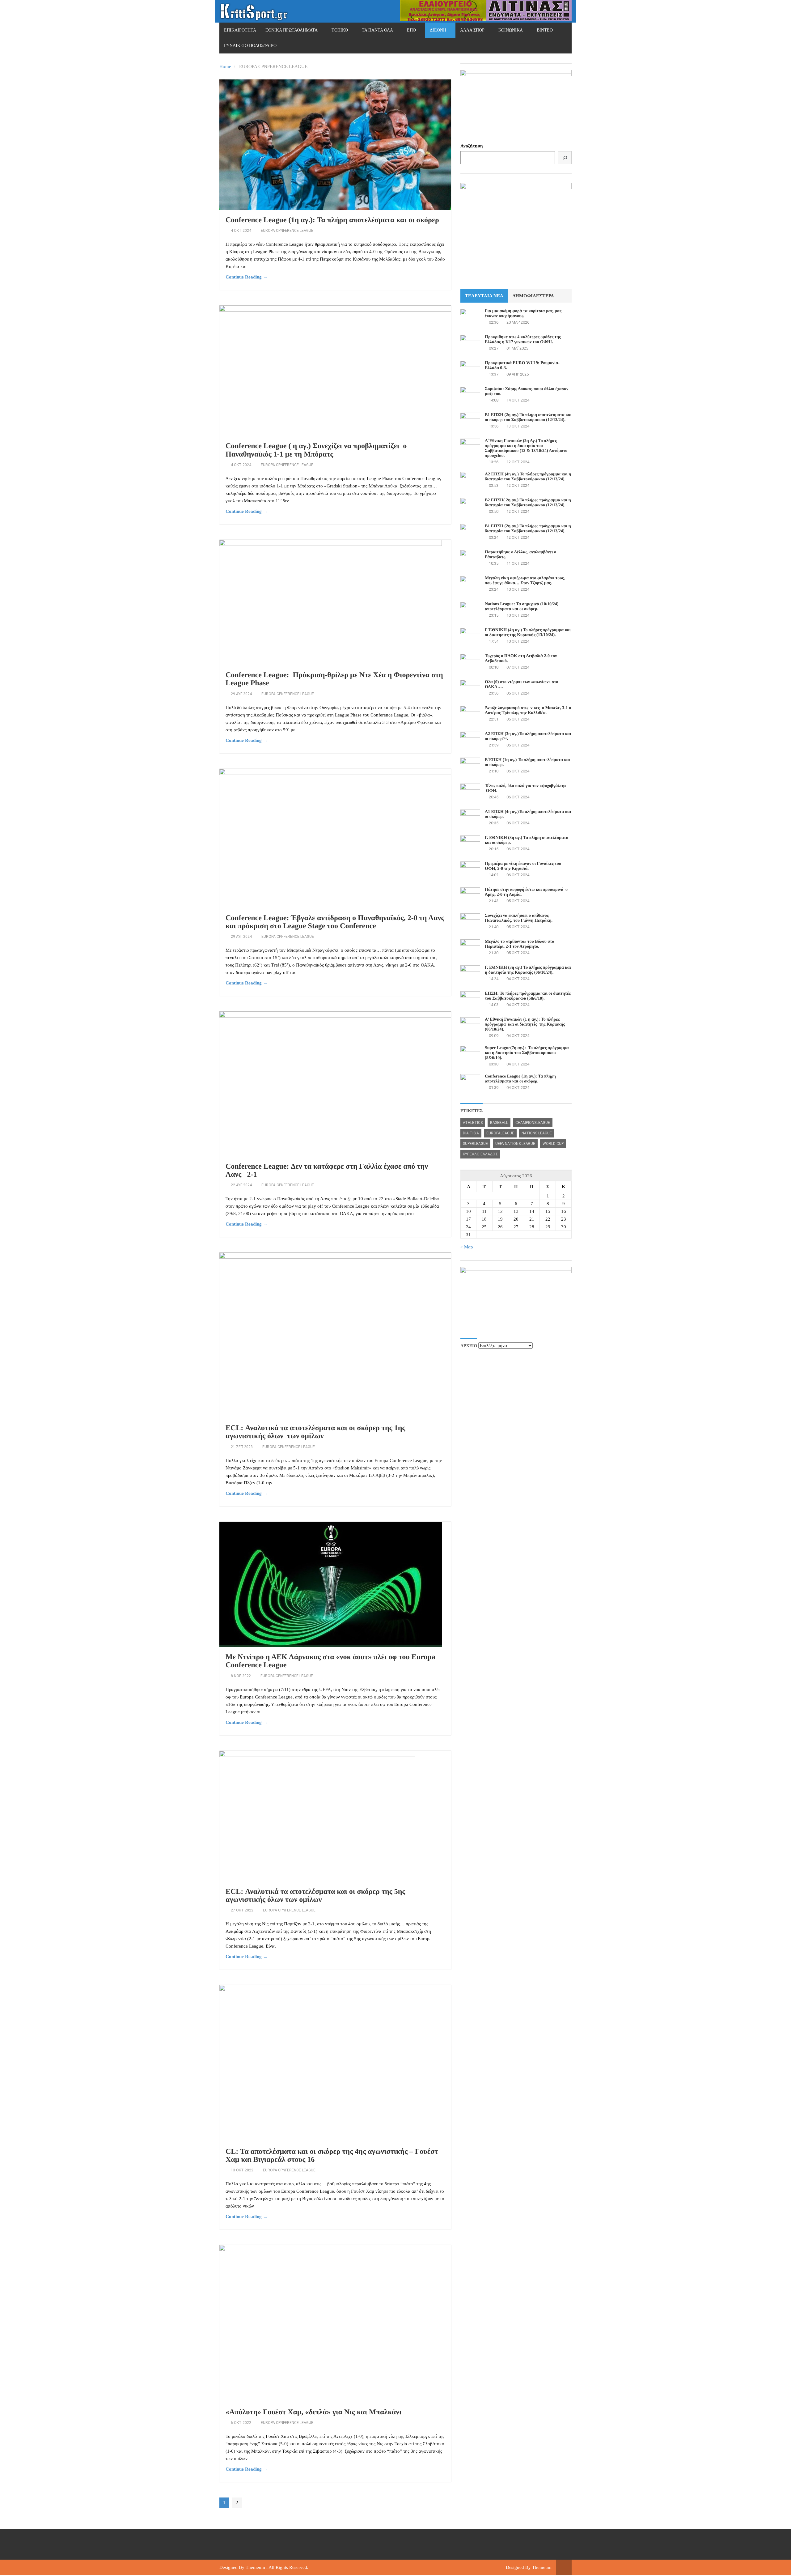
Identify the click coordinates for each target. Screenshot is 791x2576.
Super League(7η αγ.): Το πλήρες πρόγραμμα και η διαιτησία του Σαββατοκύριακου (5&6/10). (527, 1053)
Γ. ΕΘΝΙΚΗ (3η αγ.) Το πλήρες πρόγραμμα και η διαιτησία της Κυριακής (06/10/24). (528, 970)
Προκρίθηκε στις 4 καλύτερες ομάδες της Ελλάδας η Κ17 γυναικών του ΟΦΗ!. (523, 340)
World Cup (553, 1144)
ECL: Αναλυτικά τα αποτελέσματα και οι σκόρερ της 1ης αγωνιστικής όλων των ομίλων (315, 1432)
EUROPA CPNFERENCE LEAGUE (287, 231)
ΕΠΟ (411, 30)
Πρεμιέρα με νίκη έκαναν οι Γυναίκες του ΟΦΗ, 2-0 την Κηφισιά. (523, 866)
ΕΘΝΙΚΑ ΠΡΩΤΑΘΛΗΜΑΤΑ (292, 30)
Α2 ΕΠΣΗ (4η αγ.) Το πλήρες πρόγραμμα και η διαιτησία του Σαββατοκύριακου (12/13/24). (528, 477)
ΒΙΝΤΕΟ (545, 30)
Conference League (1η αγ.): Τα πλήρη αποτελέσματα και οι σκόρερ (332, 220)
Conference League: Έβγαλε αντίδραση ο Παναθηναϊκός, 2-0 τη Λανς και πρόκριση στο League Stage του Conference (335, 922)
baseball (499, 1123)
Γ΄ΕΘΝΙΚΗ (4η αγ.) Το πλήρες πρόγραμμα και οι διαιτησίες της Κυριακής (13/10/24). (528, 633)
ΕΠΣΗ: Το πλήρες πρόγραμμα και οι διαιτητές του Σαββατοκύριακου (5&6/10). (528, 996)
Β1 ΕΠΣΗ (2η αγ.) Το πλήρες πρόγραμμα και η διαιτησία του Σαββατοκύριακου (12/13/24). (528, 529)
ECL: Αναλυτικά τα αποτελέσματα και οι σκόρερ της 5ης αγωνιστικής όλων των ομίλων (315, 1896)
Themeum (255, 2567)
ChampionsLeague (533, 1123)
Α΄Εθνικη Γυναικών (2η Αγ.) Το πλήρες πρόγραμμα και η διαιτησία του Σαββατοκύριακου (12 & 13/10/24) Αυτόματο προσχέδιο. (526, 448)
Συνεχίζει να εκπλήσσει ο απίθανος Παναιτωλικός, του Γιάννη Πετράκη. (519, 918)
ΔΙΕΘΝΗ (438, 30)
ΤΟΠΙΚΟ (340, 30)
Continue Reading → (247, 277)
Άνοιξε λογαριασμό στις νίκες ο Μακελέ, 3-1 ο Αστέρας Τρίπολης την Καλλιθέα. (528, 710)
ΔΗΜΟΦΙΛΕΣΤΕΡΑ (533, 296)
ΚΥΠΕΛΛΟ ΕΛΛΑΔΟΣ (480, 1154)
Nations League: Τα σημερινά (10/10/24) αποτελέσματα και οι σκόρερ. (522, 607)
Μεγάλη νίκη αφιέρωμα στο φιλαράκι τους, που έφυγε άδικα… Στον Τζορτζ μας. (525, 581)
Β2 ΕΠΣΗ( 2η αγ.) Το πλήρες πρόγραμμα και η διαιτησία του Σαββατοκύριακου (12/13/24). (528, 503)
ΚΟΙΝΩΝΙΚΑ (511, 30)
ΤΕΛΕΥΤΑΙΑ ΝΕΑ (484, 296)
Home (225, 66)
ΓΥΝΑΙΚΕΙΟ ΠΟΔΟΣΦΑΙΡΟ (250, 46)
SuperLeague (475, 1144)
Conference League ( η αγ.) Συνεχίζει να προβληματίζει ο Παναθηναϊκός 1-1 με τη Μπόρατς (316, 450)
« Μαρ (467, 1247)
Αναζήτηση (472, 146)
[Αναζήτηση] (565, 158)
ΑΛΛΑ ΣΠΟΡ (472, 30)
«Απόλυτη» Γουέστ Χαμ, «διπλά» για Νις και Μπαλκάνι (313, 2412)
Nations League (537, 1133)
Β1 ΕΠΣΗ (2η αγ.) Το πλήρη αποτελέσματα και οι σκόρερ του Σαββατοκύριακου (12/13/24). (528, 417)
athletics (473, 1123)
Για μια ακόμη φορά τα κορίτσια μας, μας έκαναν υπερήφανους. (523, 314)
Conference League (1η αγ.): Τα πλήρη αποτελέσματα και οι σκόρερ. (520, 1079)
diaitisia (471, 1133)
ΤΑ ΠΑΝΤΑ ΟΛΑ (377, 30)
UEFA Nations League (515, 1144)
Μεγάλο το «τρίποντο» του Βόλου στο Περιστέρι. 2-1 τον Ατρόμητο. (519, 944)
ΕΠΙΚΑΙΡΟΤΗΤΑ (240, 30)
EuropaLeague (500, 1133)
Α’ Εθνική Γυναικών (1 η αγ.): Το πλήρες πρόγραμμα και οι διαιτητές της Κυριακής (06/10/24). (525, 1024)
